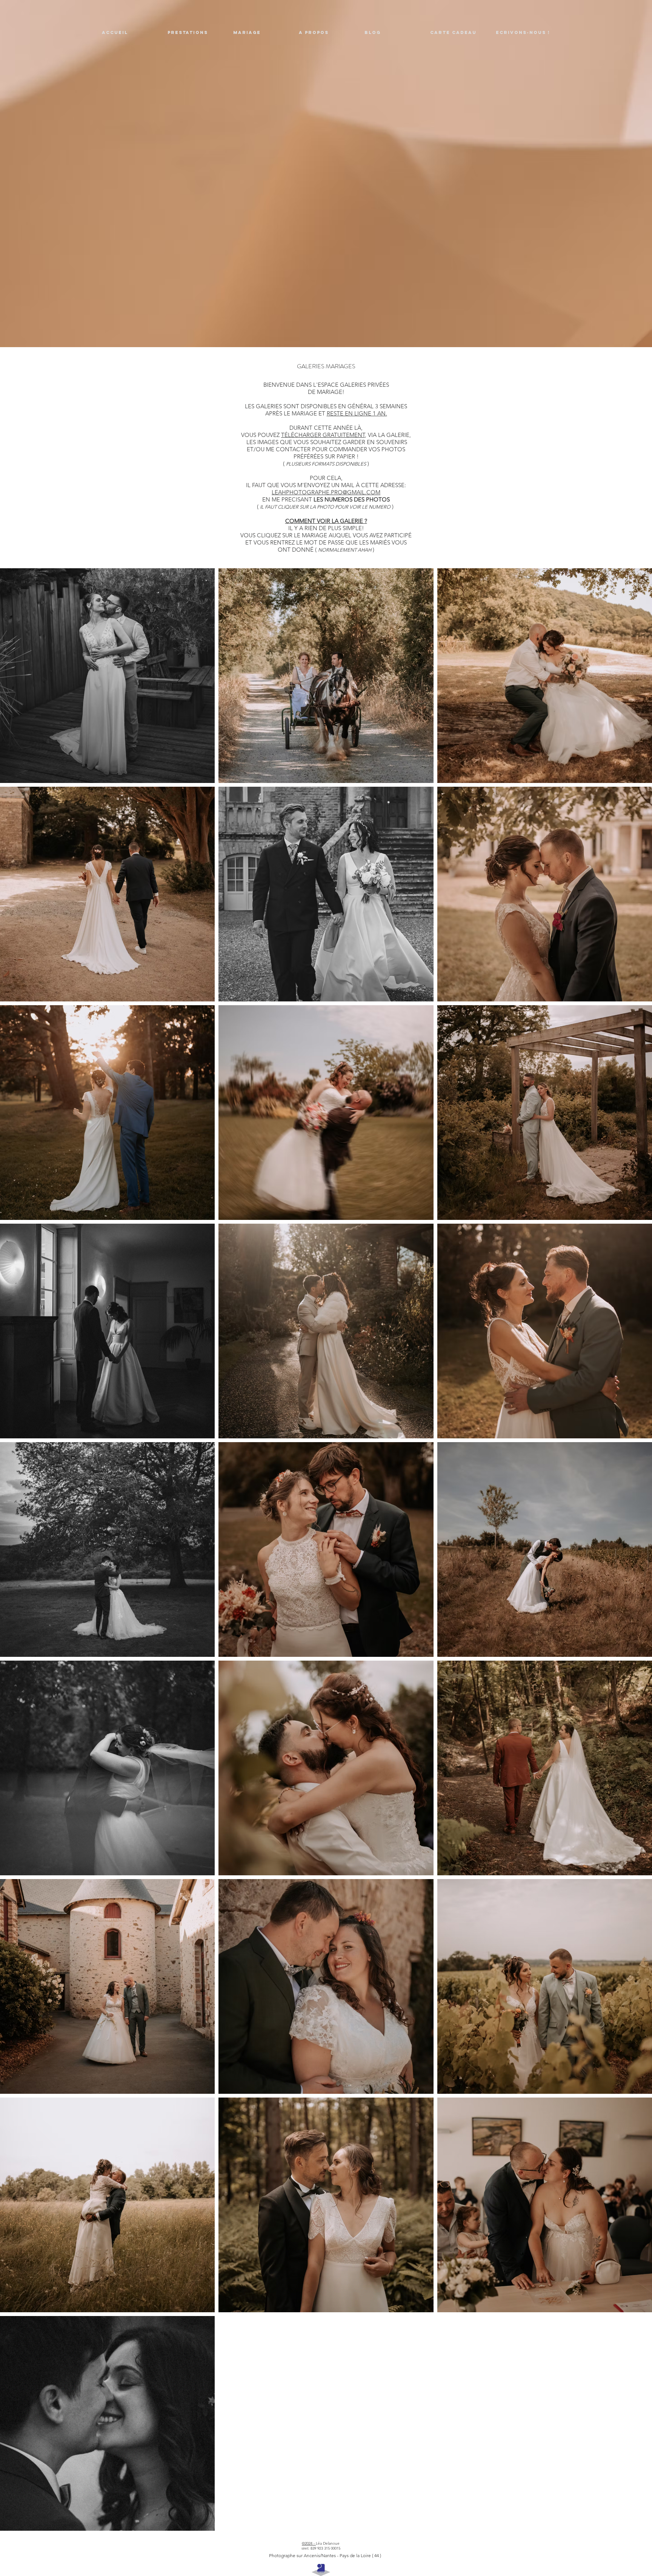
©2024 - (309, 2543)
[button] (195, 33)
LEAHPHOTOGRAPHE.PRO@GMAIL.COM (326, 492)
